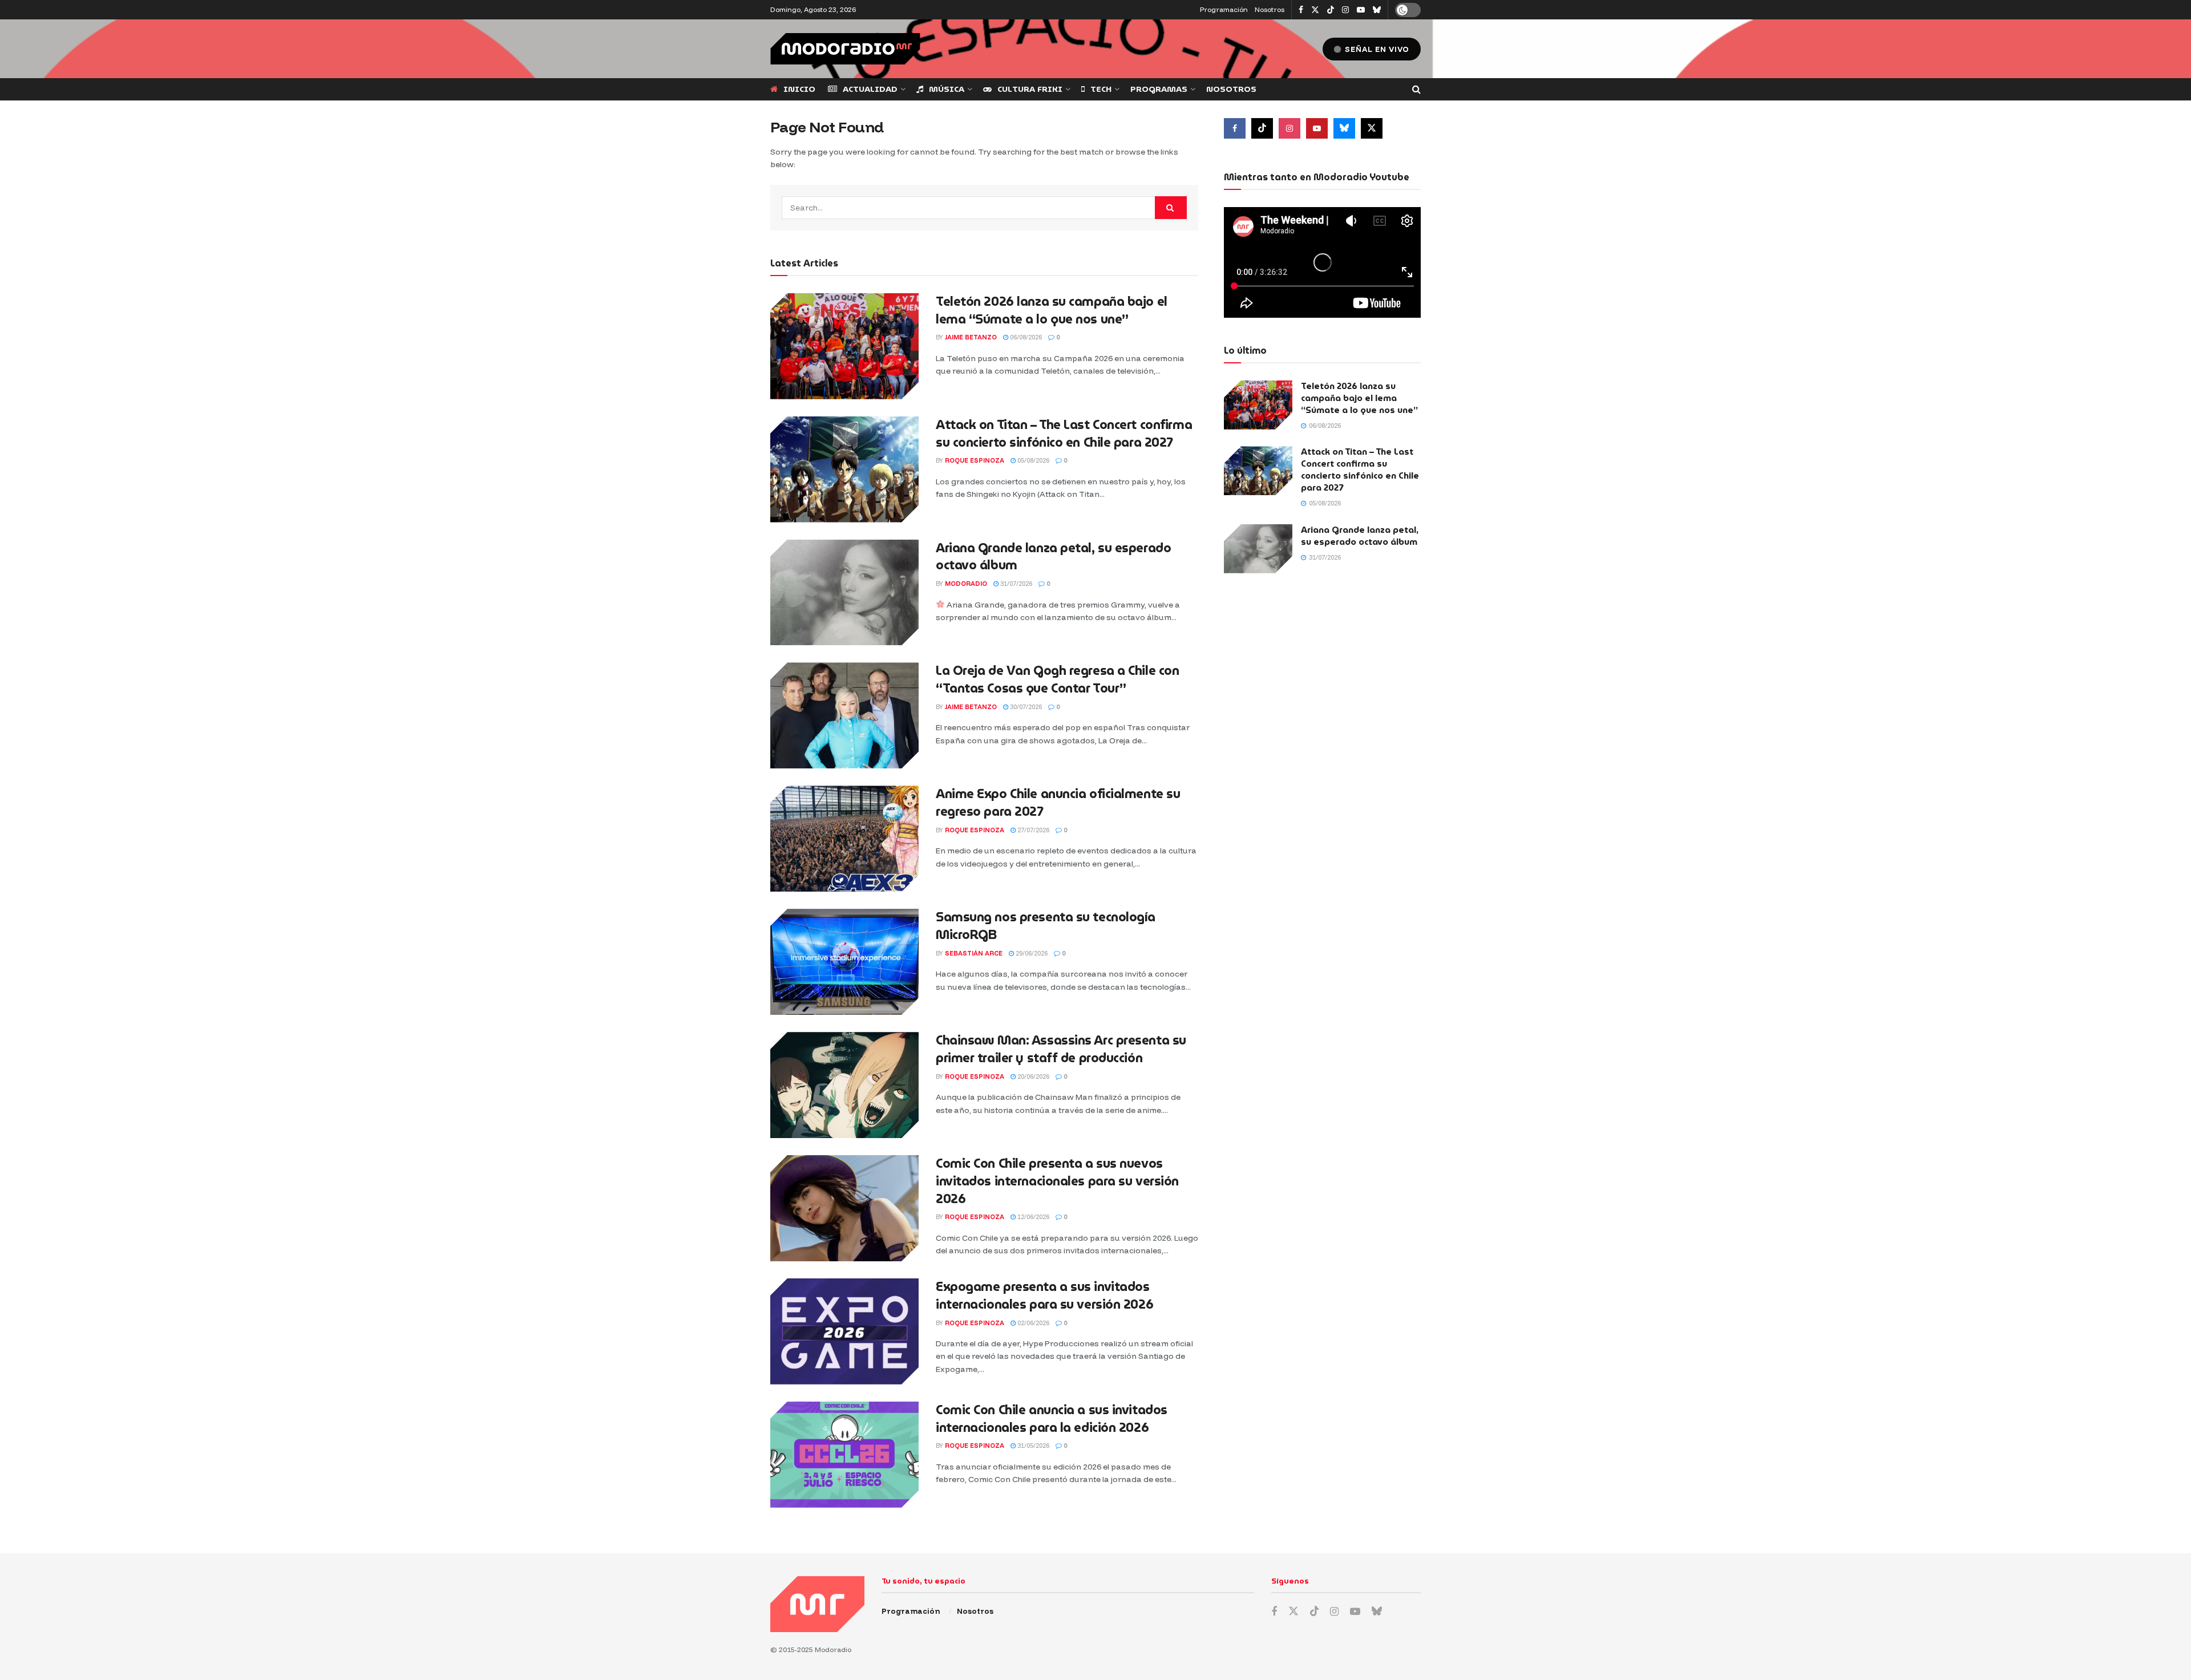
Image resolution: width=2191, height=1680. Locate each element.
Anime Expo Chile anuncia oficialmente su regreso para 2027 (1058, 803)
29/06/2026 (1031, 953)
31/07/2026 (1015, 584)
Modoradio (966, 584)
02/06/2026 (1032, 1323)
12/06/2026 (1032, 1217)
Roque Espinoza (975, 460)
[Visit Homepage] (845, 49)
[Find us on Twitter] (1315, 10)
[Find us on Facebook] (1301, 10)
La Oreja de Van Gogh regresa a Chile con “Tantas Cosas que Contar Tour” (1057, 679)
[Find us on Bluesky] (1377, 10)
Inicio (799, 89)
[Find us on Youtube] (1361, 10)
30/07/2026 (1025, 707)
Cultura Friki (1030, 89)
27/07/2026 (1032, 830)
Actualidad (870, 89)
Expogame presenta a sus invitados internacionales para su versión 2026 (1044, 1296)
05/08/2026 (1032, 460)
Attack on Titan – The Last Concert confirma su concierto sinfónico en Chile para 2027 (1064, 434)
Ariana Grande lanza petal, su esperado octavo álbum (1053, 557)
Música (947, 89)
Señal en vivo (1376, 49)
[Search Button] (1416, 89)
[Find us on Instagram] (1345, 10)
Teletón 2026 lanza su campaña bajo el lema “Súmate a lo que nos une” (1052, 310)
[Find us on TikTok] (1331, 10)
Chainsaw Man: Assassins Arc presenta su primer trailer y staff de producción (1061, 1049)
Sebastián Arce (974, 953)
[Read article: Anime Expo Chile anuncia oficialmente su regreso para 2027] (844, 839)
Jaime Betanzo (971, 337)
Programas (1159, 89)
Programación (1224, 9)
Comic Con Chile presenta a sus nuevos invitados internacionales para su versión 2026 (1057, 1181)
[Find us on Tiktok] (1262, 128)
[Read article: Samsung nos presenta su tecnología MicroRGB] (844, 962)
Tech (1101, 89)
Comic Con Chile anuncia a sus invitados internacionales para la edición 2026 (1052, 1419)
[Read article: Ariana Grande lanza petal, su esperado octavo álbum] (844, 593)
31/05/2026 (1032, 1446)
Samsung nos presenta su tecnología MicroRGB (1046, 926)
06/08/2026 (1025, 337)
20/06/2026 (1032, 1076)
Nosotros (1270, 9)
